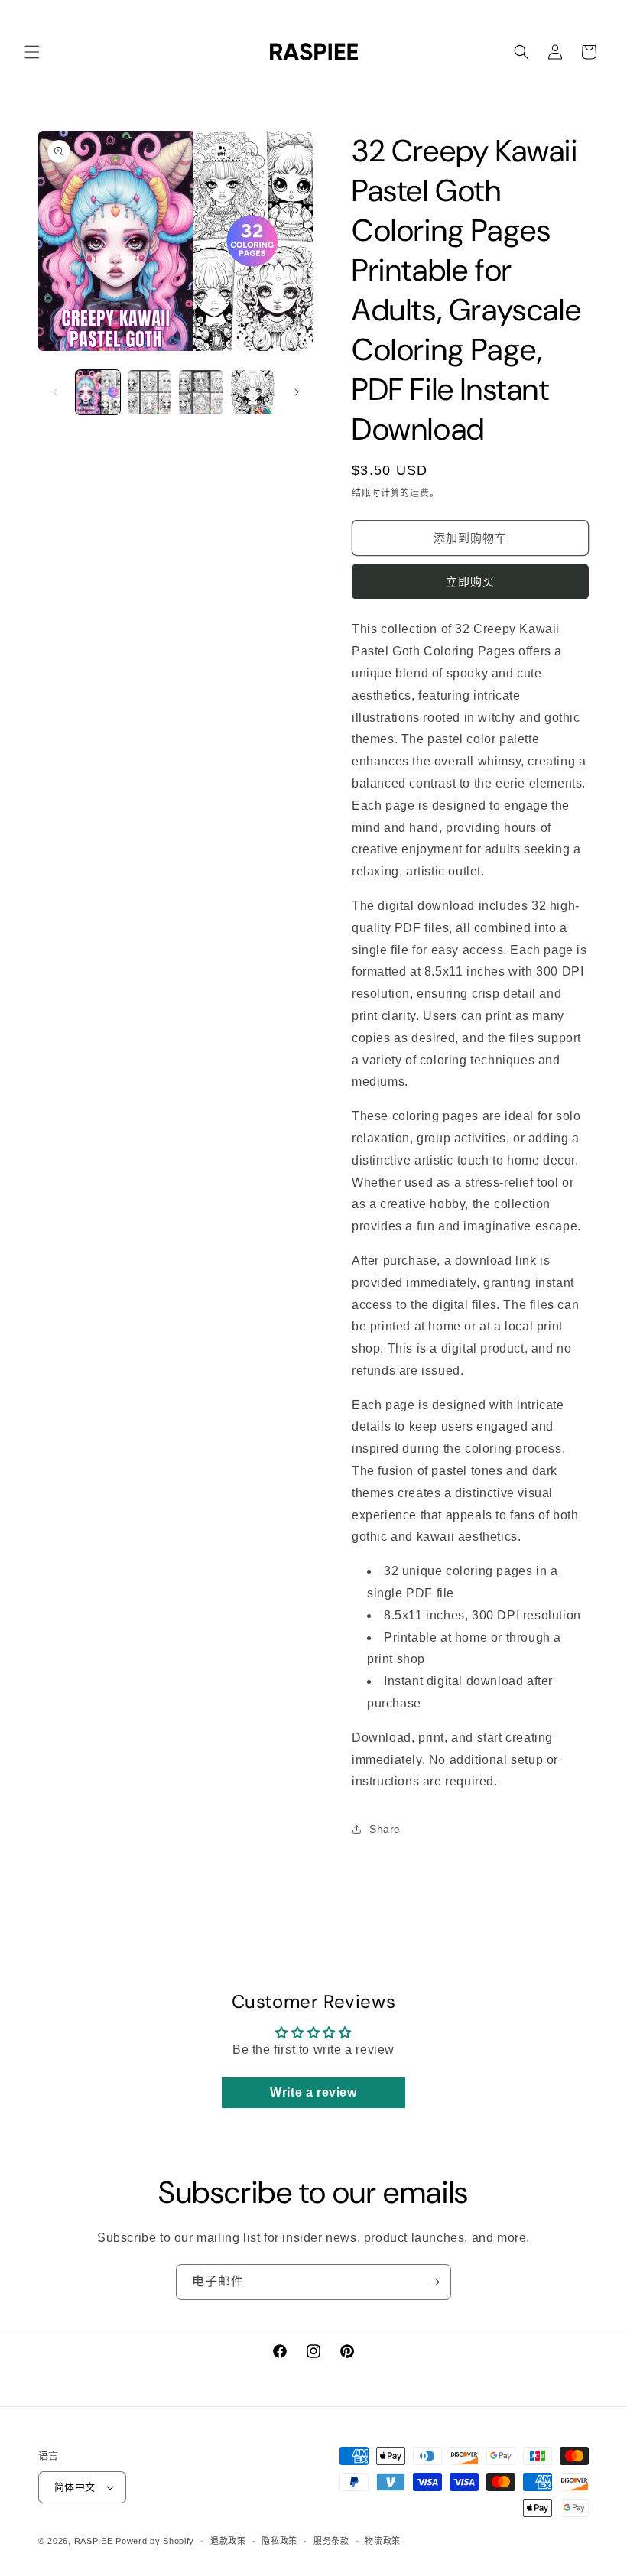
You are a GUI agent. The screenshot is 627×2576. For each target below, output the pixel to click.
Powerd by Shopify (155, 2541)
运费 (419, 493)
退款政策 (228, 2541)
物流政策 (383, 2541)
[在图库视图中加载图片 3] (201, 392)
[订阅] (434, 2282)
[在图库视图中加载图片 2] (150, 392)
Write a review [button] (313, 2092)
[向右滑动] (297, 392)
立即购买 (470, 581)
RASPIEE (94, 2541)
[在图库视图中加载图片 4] (253, 392)
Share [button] (385, 1829)
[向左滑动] (55, 392)
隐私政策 (279, 2541)
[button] (32, 52)
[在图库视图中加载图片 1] (98, 392)
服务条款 (331, 2541)
